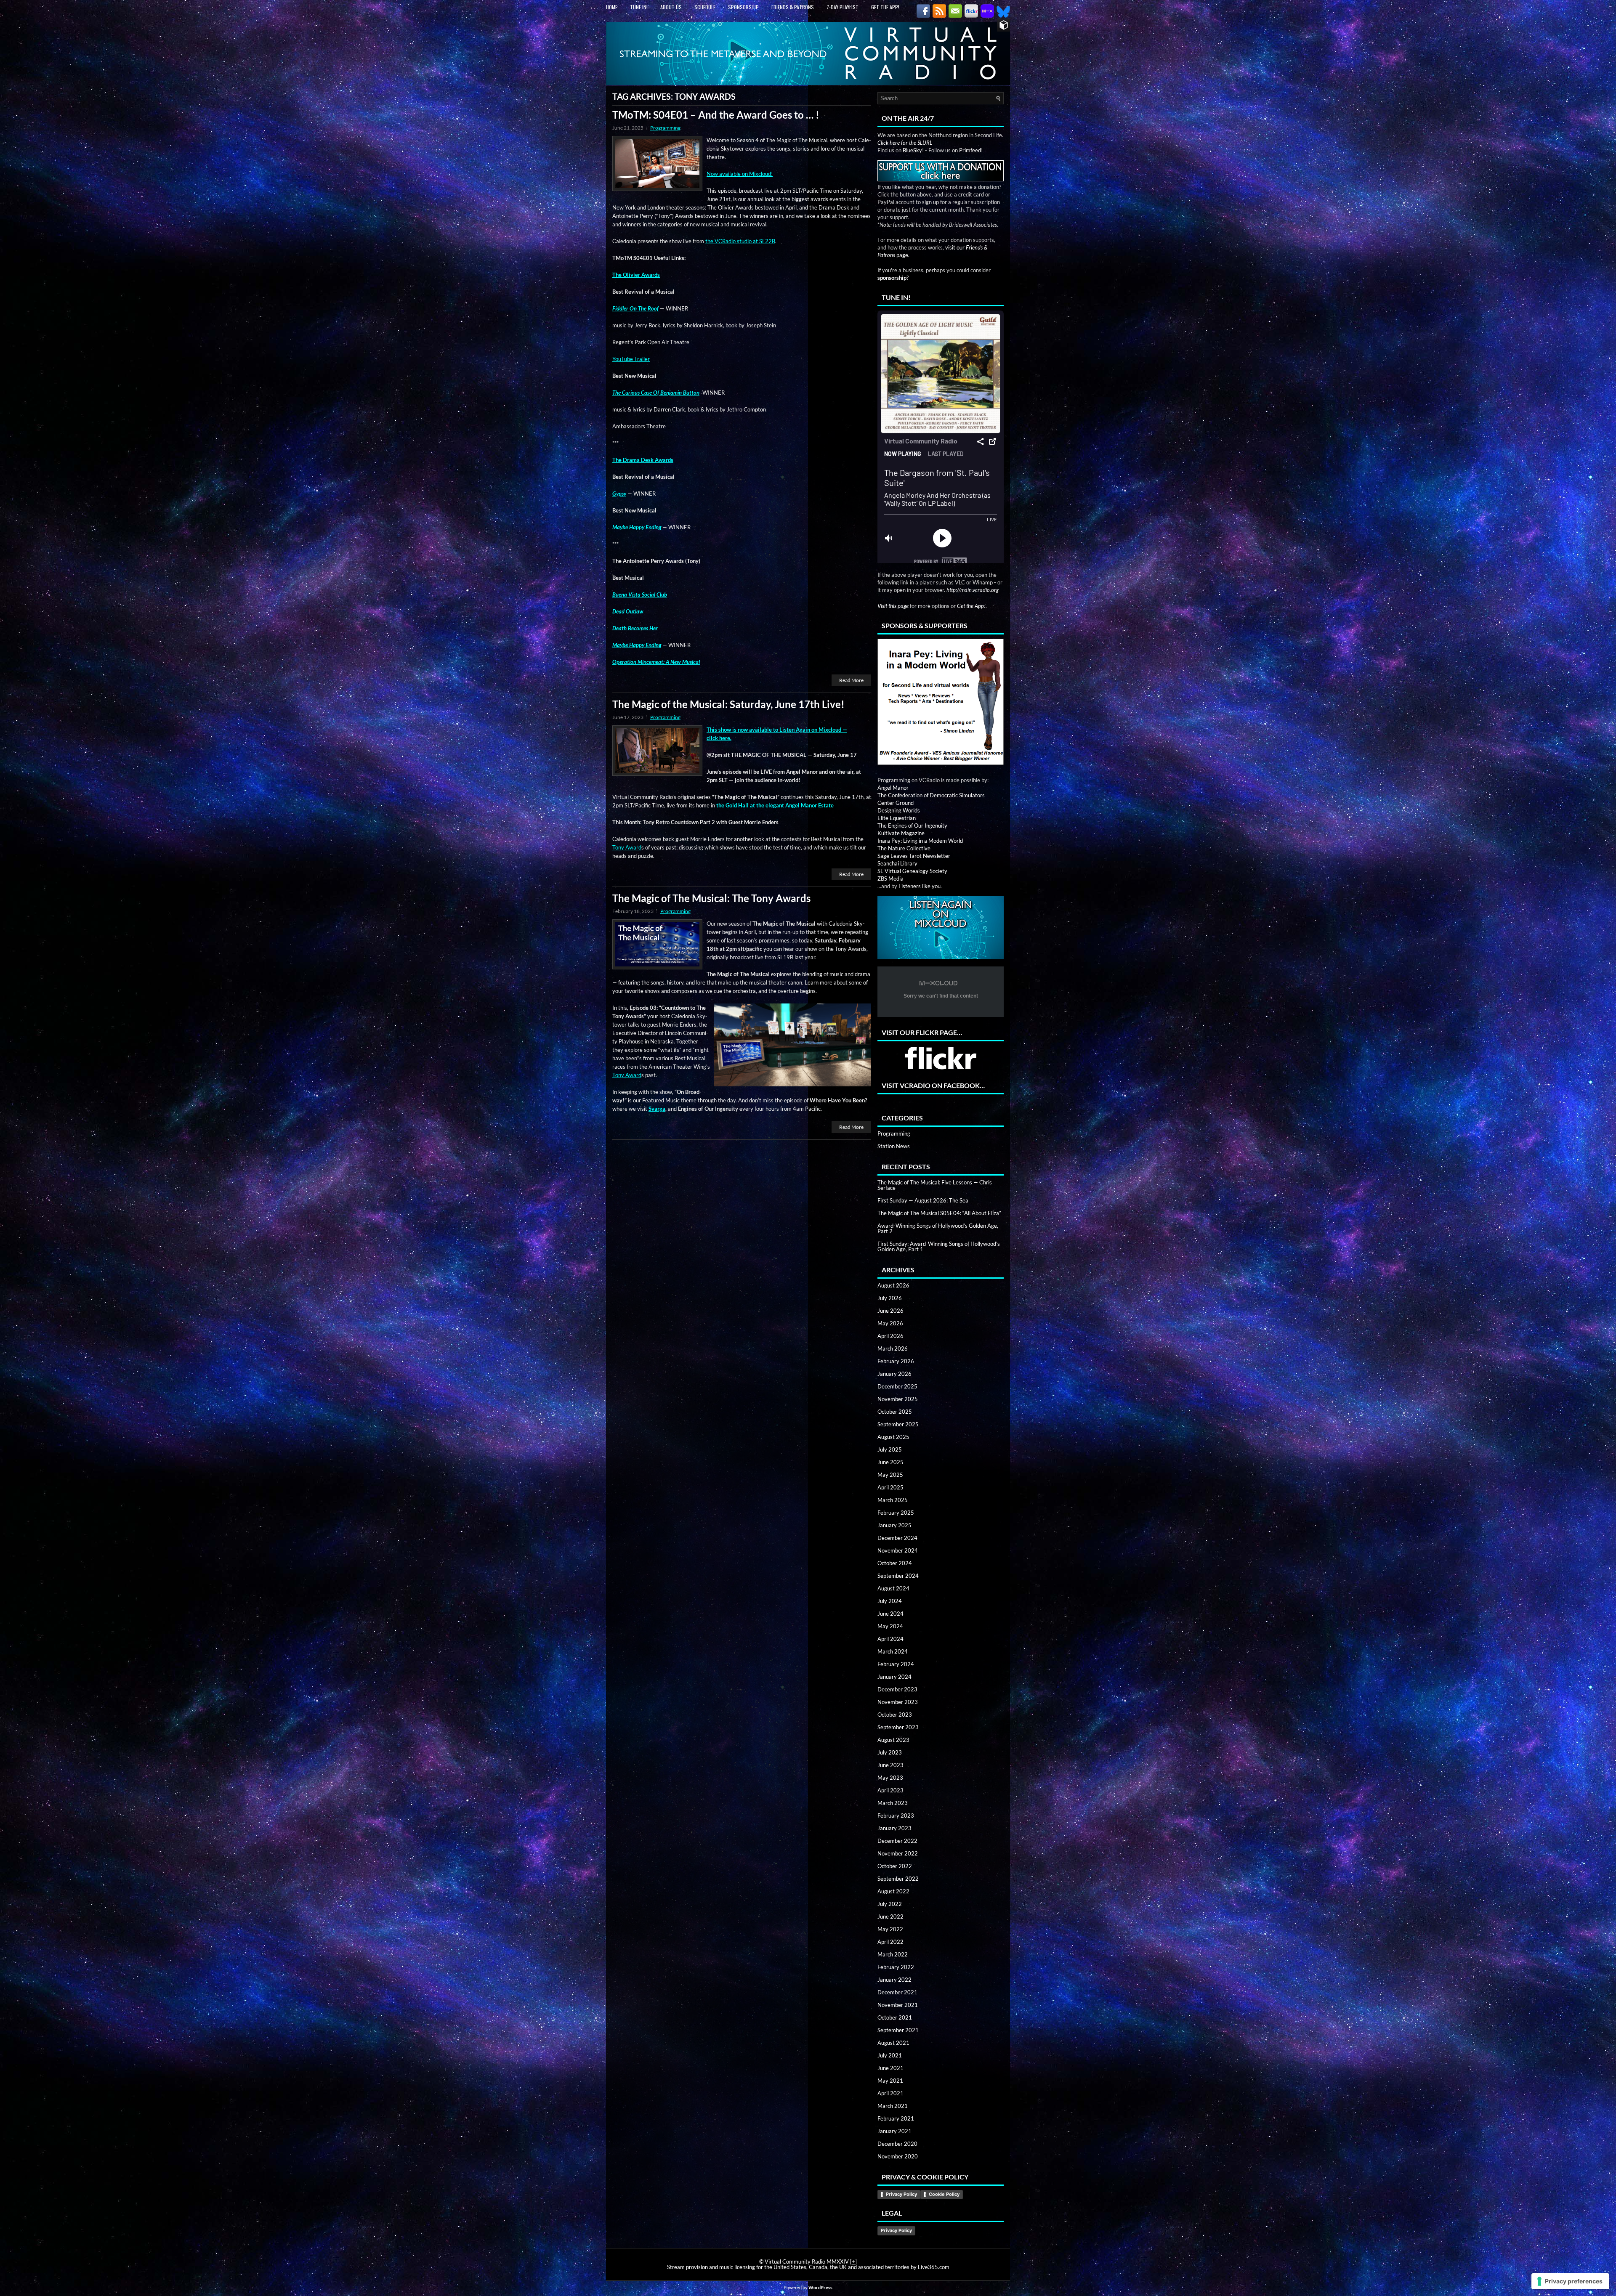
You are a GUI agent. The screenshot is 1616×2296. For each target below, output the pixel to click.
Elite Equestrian (897, 818)
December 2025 (897, 1386)
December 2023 (897, 1689)
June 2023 (890, 1765)
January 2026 (894, 1374)
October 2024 (895, 1563)
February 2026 (896, 1361)
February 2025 (896, 1513)
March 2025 (893, 1500)
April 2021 (890, 2093)
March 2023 (893, 1803)
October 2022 (895, 1866)
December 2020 (897, 2144)
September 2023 (898, 1727)
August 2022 (893, 1891)
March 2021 (893, 2106)
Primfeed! (971, 150)
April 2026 (890, 1336)
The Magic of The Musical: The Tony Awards (711, 898)
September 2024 (898, 1576)
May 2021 (890, 2081)
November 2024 (898, 1550)
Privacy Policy (901, 2194)
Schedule (705, 7)
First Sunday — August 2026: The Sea (923, 1200)
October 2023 (895, 1715)
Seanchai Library (897, 863)
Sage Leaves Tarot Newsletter (914, 856)
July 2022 (890, 1904)
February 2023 (896, 1816)
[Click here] (941, 702)
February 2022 (896, 1967)
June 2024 (890, 1614)
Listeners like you (920, 886)
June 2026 (890, 1311)
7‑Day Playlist (843, 7)
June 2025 (890, 1462)
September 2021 (898, 2030)
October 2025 (895, 1412)
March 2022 (893, 1954)
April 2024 (890, 1639)
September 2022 (898, 1879)
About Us (671, 7)
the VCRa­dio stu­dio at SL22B (740, 241)
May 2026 (890, 1323)
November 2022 (898, 1853)
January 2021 (894, 2131)
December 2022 (897, 1841)
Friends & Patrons (793, 7)
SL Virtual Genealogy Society (912, 871)
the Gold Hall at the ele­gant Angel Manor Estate (775, 805)
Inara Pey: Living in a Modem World (920, 841)
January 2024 (894, 1677)
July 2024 (890, 1601)
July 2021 (890, 2055)
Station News (894, 1146)
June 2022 (890, 1916)
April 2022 (890, 1942)
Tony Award (627, 847)
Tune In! (639, 7)
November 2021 (898, 2005)
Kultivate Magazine (901, 833)
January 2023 (894, 1828)
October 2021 (895, 2017)
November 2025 (898, 1399)
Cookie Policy (944, 2194)
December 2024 (897, 1538)
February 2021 (896, 2118)
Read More (851, 680)
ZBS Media (890, 879)
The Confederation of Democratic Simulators (931, 795)
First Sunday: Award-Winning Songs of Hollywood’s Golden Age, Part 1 (939, 1246)
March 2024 (893, 1651)
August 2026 (893, 1285)
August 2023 (893, 1740)
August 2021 (893, 2043)
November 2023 (898, 1702)
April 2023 (890, 1790)
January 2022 (894, 1980)
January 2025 (894, 1525)
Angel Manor (893, 788)
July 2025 (890, 1449)
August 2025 (893, 1437)
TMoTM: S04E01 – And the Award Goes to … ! (716, 115)
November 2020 (898, 2156)
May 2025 (890, 1475)
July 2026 (890, 1298)
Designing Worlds (899, 810)
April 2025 (890, 1487)
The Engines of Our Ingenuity (912, 825)
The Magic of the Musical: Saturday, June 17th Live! (728, 704)
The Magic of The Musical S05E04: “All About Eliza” (939, 1213)
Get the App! (885, 7)
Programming (665, 128)
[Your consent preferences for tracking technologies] (1570, 2281)
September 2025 (898, 1424)
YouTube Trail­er (631, 359)
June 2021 (890, 2068)
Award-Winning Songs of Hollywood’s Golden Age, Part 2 (938, 1228)
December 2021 (897, 1992)
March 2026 (893, 1348)
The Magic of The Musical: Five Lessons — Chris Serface (935, 1185)
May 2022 (890, 1929)
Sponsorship (743, 7)
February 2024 (896, 1664)
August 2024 (893, 1588)
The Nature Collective (904, 848)
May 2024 (890, 1626)
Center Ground (896, 803)
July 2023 (890, 1752)
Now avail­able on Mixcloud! (740, 174)
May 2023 (890, 1778)
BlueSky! (913, 150)
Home (612, 7)
